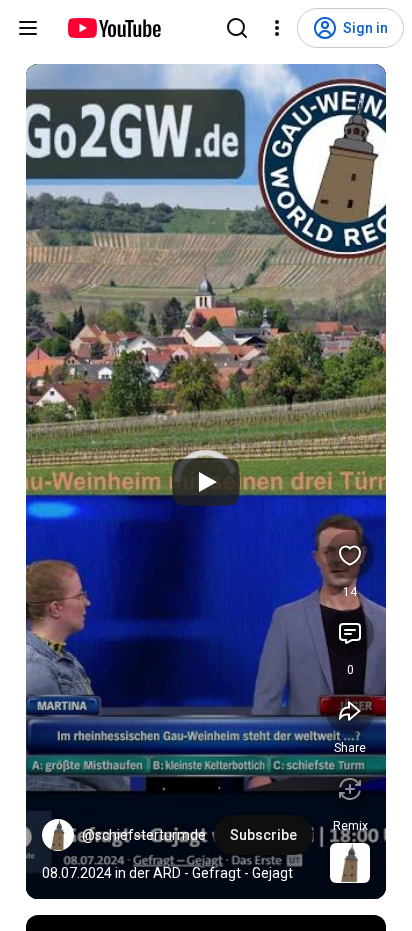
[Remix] (350, 789)
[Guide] (28, 28)
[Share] (350, 711)
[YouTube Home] (113, 28)
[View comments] (350, 633)
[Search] (237, 28)
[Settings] (277, 28)
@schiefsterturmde (144, 835)
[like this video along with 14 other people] (350, 555)
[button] (58, 835)
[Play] (206, 482)
